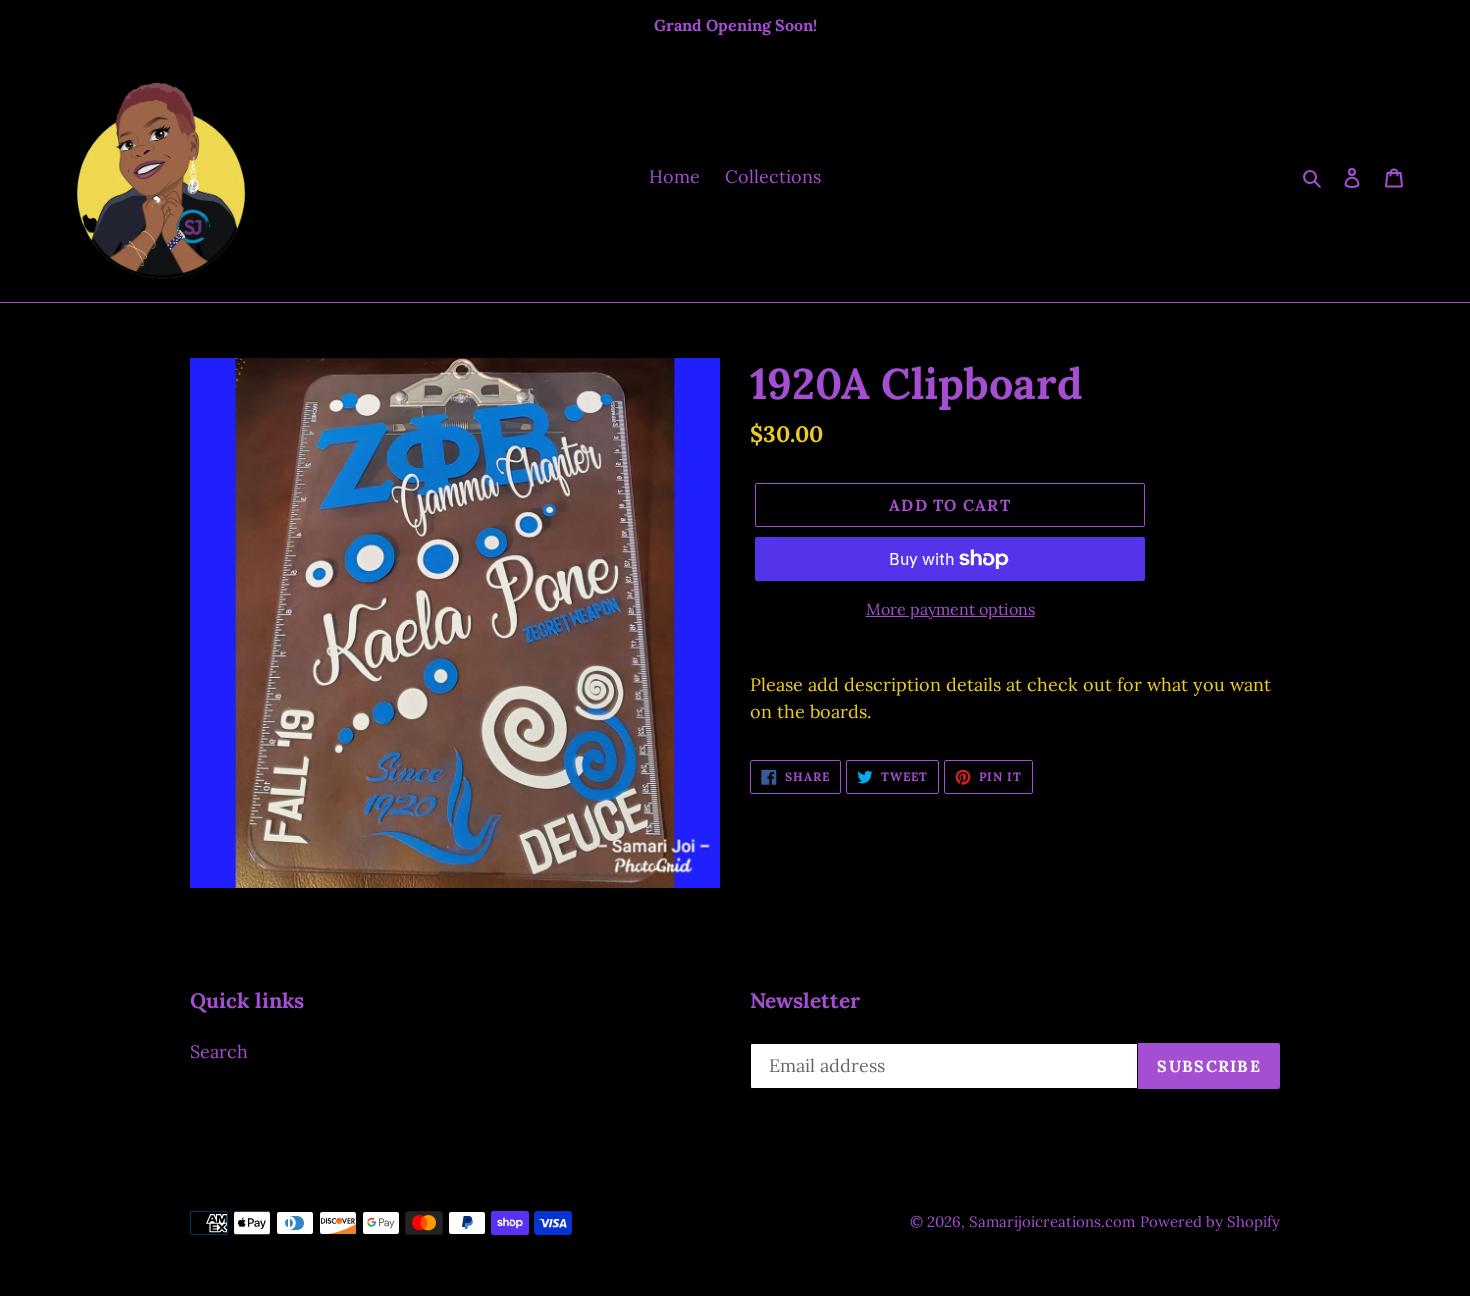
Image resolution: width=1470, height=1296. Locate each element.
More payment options (950, 609)
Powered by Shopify (1210, 1221)
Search (219, 1051)
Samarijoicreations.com (1052, 1221)
